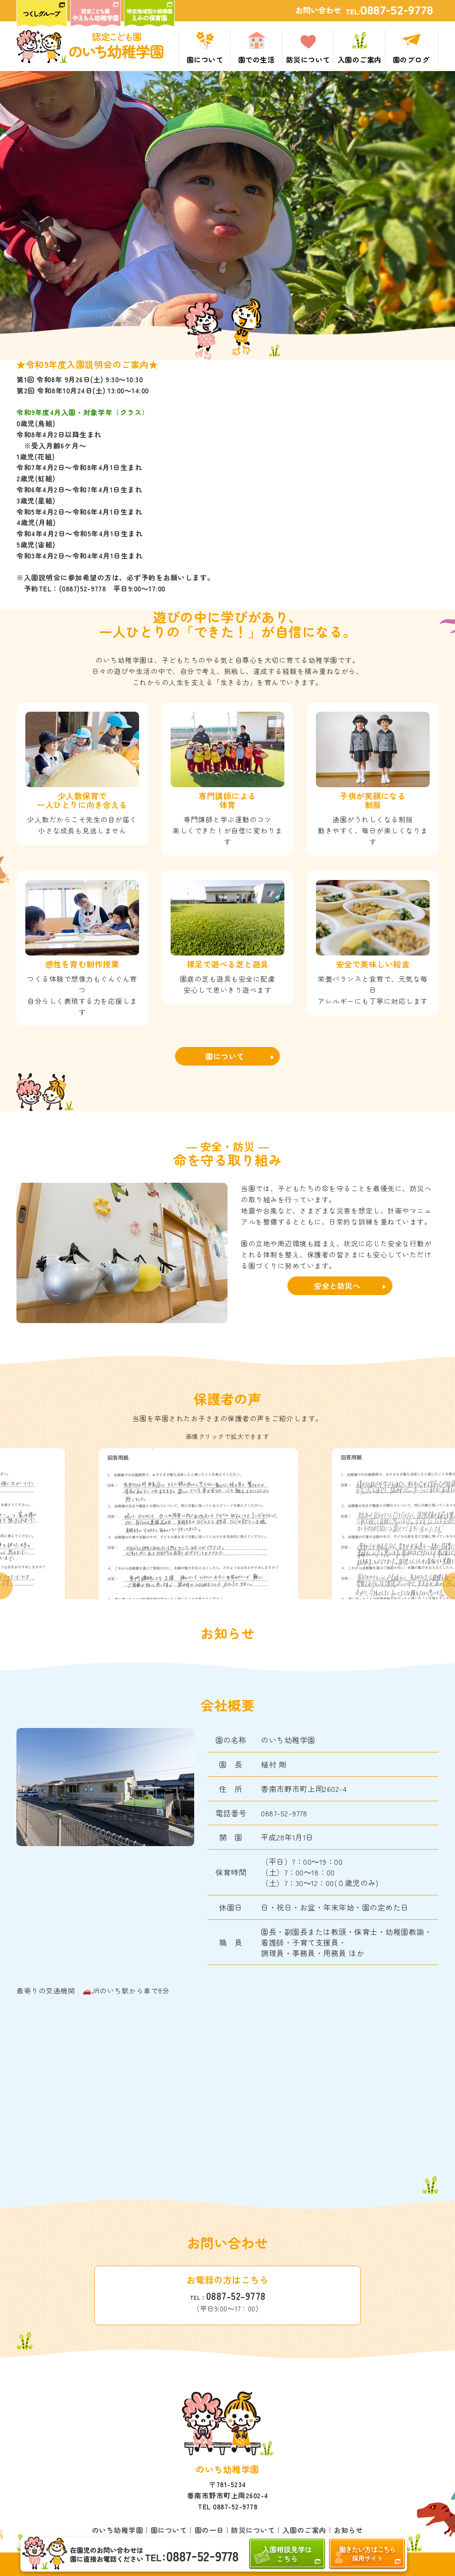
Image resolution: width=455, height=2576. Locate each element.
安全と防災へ (337, 1286)
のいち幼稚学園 (118, 2530)
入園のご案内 (305, 2530)
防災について (253, 2530)
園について (225, 1056)
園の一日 (209, 2530)
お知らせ (348, 2530)
